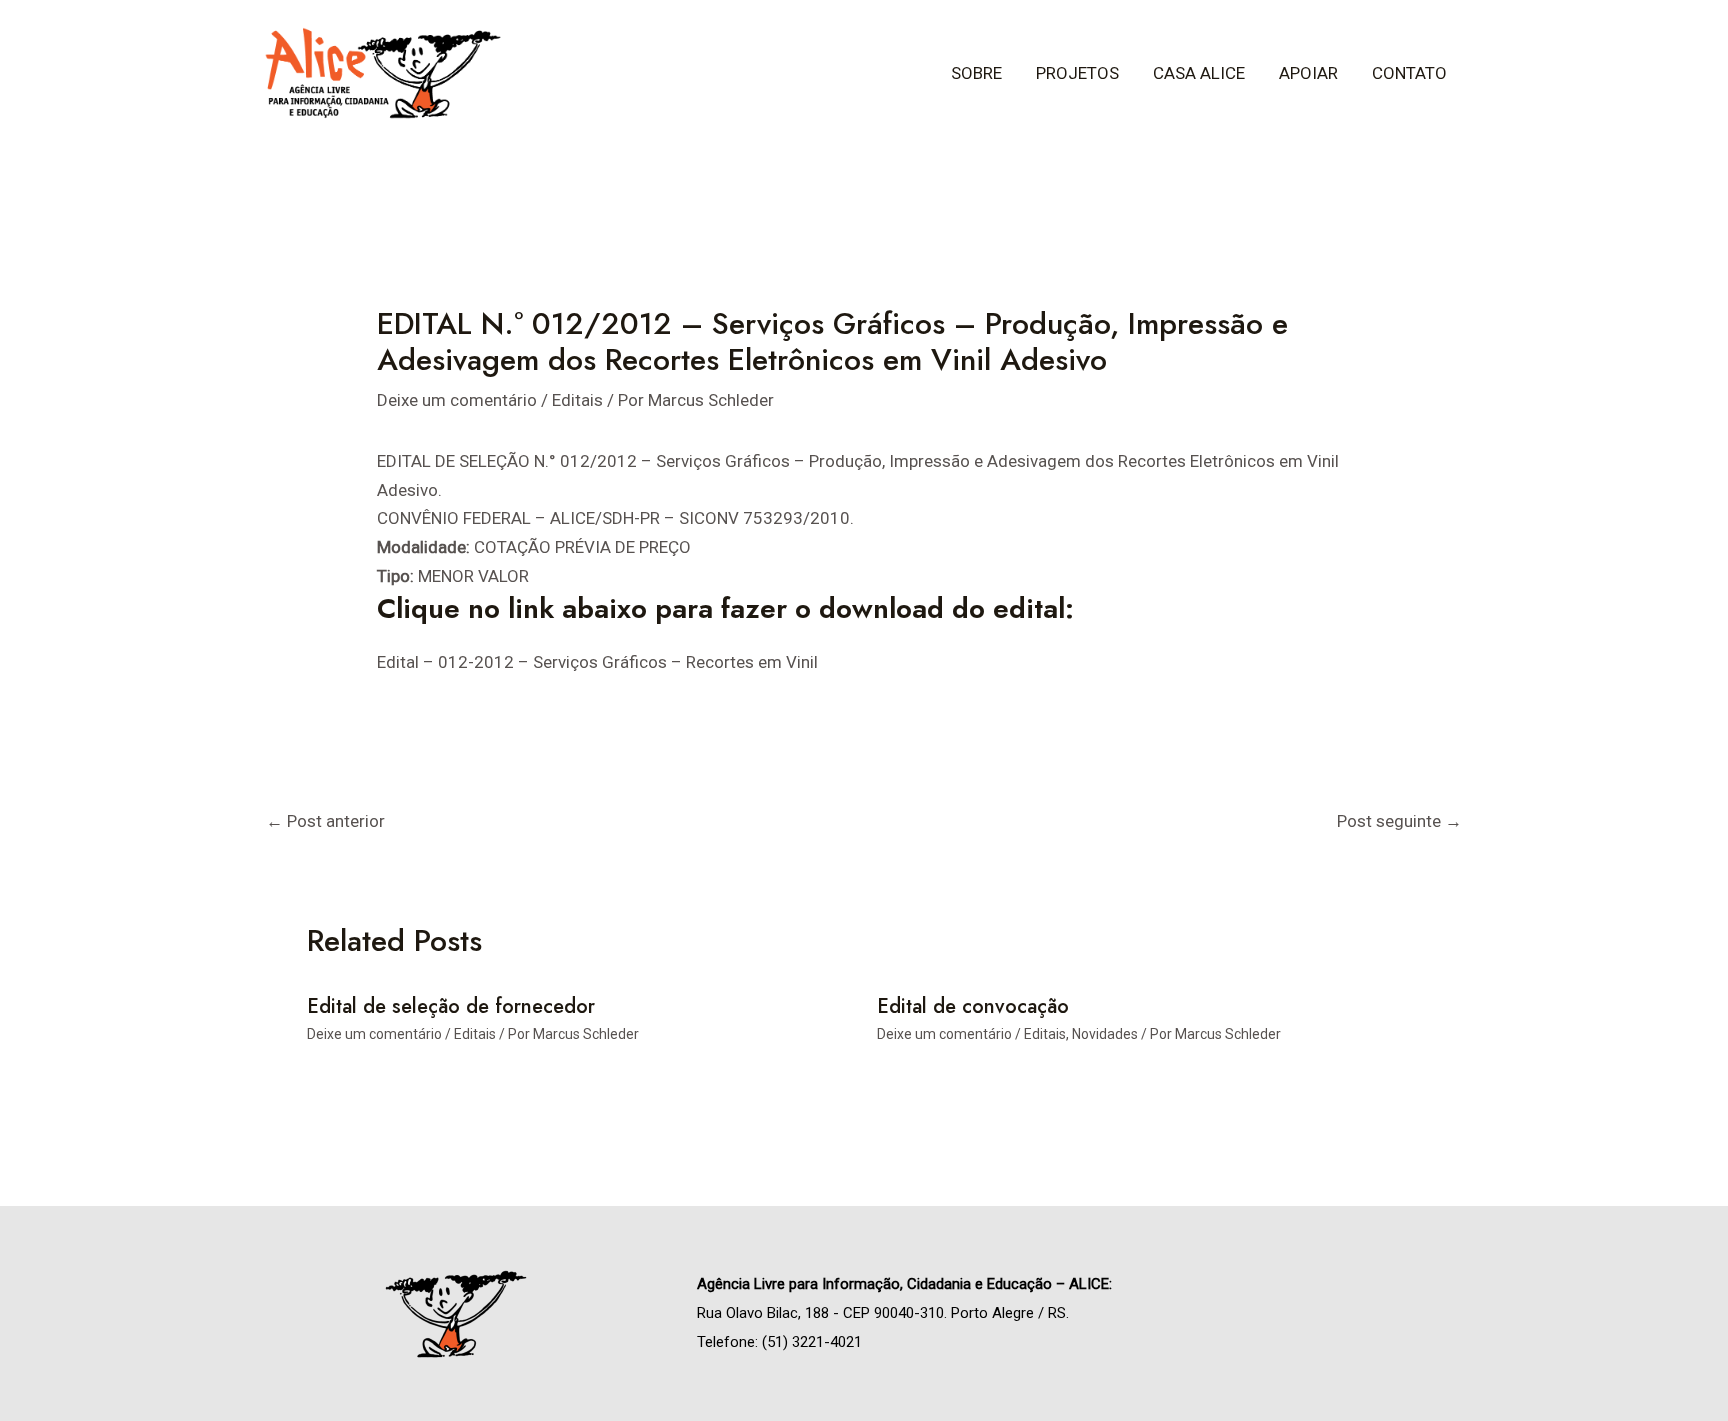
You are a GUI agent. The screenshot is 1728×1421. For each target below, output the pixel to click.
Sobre (976, 73)
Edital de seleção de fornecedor (451, 1006)
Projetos (1077, 73)
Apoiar (1308, 73)
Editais (577, 400)
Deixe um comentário (457, 400)
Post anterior (325, 821)
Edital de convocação (973, 1006)
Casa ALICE (1199, 73)
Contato (1409, 73)
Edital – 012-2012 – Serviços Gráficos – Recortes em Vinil (597, 662)
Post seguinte (1399, 821)
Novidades (1105, 1034)
